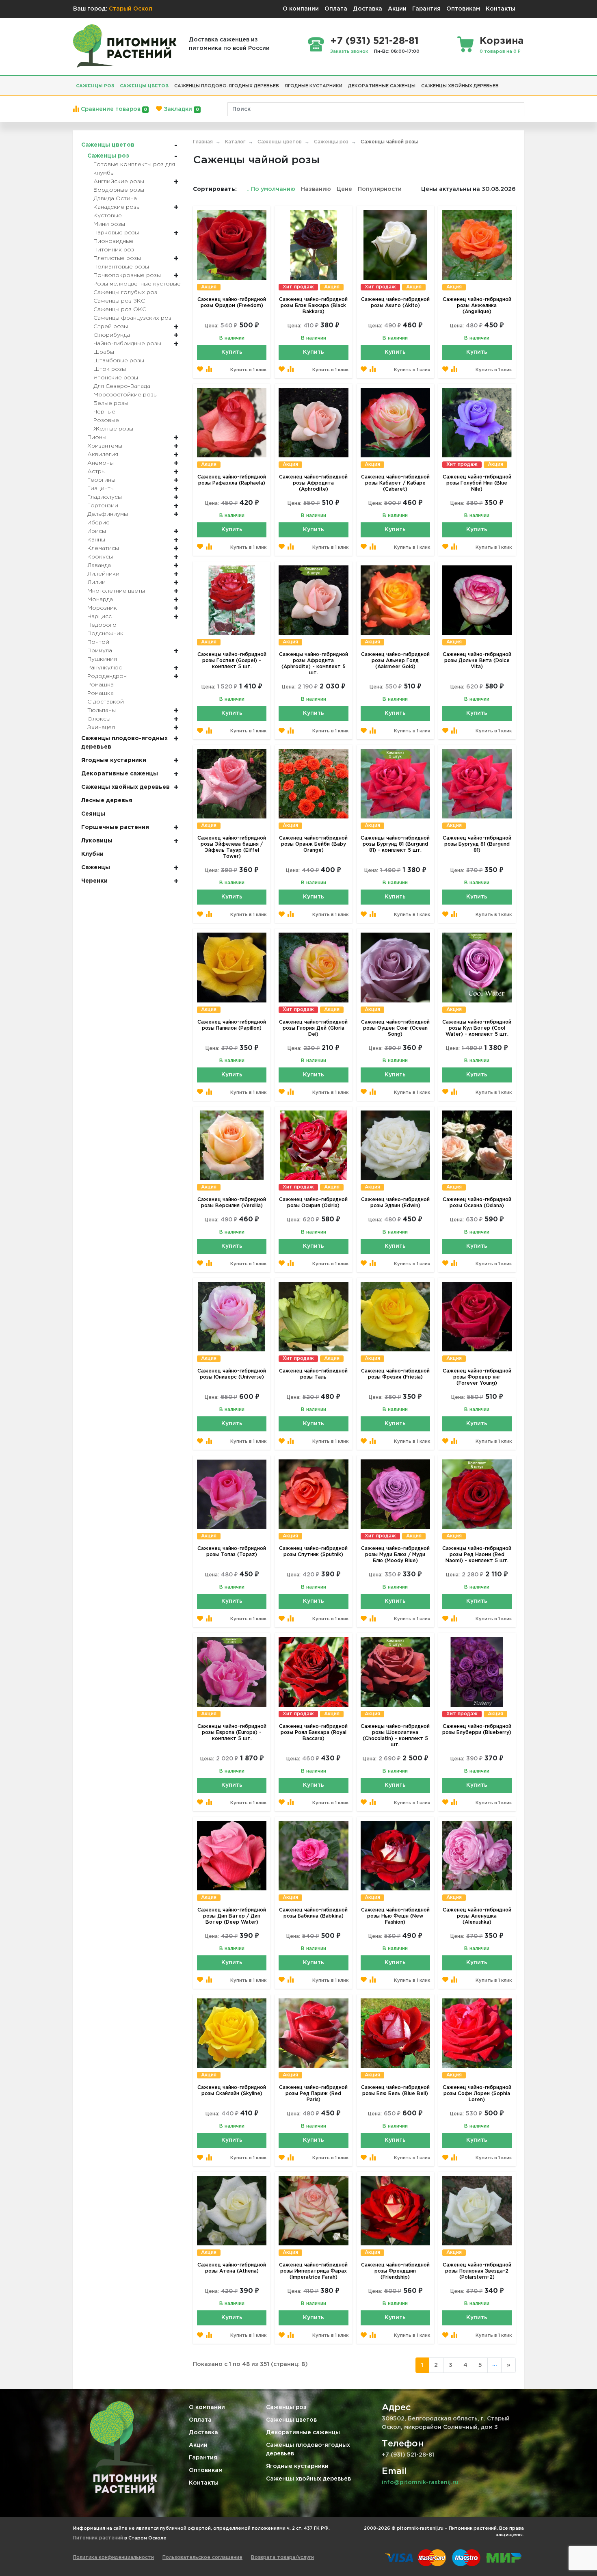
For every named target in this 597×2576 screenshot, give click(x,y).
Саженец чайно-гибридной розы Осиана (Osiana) (477, 1203)
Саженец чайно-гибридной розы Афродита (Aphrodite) (313, 483)
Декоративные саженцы (303, 2433)
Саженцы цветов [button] (144, 86)
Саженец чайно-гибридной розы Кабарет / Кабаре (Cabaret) (395, 483)
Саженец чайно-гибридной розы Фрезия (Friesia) (395, 1374)
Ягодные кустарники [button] (314, 86)
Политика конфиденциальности (114, 2558)
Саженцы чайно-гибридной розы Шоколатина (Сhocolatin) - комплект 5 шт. (395, 1736)
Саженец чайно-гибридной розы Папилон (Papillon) (232, 1025)
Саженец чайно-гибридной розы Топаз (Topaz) (232, 1552)
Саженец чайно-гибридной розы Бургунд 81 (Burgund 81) (477, 844)
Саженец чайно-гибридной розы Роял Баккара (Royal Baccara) (313, 1733)
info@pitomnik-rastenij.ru (420, 2483)
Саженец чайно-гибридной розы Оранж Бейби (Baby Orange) (313, 844)
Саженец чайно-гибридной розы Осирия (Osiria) (313, 1203)
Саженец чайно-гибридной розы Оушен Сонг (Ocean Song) (395, 1028)
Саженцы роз (286, 2407)
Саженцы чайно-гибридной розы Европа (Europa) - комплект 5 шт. (232, 1733)
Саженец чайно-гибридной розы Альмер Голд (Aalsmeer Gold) (395, 661)
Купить (232, 352)
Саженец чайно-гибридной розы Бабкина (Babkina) (313, 1913)
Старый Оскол (131, 9)
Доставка (368, 9)
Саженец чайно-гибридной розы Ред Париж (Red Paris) (313, 2094)
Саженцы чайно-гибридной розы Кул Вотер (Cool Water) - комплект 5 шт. (477, 1028)
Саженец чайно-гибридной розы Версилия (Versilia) (232, 1203)
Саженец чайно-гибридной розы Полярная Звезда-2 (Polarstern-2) (477, 2271)
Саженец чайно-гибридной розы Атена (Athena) (232, 2268)
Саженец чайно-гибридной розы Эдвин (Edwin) (395, 1203)
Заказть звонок (349, 52)
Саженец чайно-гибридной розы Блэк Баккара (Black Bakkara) (313, 306)
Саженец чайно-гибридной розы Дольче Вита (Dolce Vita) (477, 661)
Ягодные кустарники (297, 2466)
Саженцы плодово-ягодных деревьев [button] (227, 86)
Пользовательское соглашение (202, 2558)
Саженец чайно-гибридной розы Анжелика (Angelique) (477, 306)
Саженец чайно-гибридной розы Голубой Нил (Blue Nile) (477, 483)
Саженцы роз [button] (95, 86)
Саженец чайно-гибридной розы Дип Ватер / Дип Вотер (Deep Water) (232, 1916)
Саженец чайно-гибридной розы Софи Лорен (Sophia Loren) (477, 2094)
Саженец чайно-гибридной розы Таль (313, 1374)
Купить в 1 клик (248, 370)
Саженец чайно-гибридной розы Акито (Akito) (395, 303)
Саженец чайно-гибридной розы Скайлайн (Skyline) (232, 2091)
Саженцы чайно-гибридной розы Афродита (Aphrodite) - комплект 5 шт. (314, 664)
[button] (504, 83)
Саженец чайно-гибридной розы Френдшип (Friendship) (395, 2271)
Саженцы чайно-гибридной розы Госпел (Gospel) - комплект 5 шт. (232, 661)
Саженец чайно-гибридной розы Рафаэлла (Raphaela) (232, 480)
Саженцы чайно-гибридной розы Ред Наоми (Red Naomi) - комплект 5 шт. (477, 1555)
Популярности (380, 189)
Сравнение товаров (113, 109)
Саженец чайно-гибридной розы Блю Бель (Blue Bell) (395, 2091)
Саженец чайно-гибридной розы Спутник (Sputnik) (313, 1552)
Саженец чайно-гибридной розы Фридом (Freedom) (232, 303)
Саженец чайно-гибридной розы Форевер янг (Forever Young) (477, 1377)
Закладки (180, 109)
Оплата (336, 9)
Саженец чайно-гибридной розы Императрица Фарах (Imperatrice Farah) (313, 2271)
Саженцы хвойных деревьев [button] (460, 86)
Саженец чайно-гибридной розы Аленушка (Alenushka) (477, 1916)
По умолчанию (272, 189)
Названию (316, 189)
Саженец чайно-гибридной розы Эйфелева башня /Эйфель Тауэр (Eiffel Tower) (232, 847)
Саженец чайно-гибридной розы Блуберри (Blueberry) (477, 1730)
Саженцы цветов (291, 2420)
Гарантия (426, 9)
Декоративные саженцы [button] (382, 86)
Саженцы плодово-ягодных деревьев (308, 2449)
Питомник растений (98, 2538)
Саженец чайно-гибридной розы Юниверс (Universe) (232, 1374)
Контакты (501, 9)
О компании (301, 9)
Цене (344, 189)
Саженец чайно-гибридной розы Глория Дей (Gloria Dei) (313, 1028)
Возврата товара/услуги (282, 2558)
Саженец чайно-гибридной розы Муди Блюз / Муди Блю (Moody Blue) (395, 1555)
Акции (397, 9)
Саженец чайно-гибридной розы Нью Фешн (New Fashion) (395, 1916)
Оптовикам (463, 9)
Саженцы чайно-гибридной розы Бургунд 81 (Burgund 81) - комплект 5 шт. (395, 844)
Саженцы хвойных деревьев (308, 2479)
